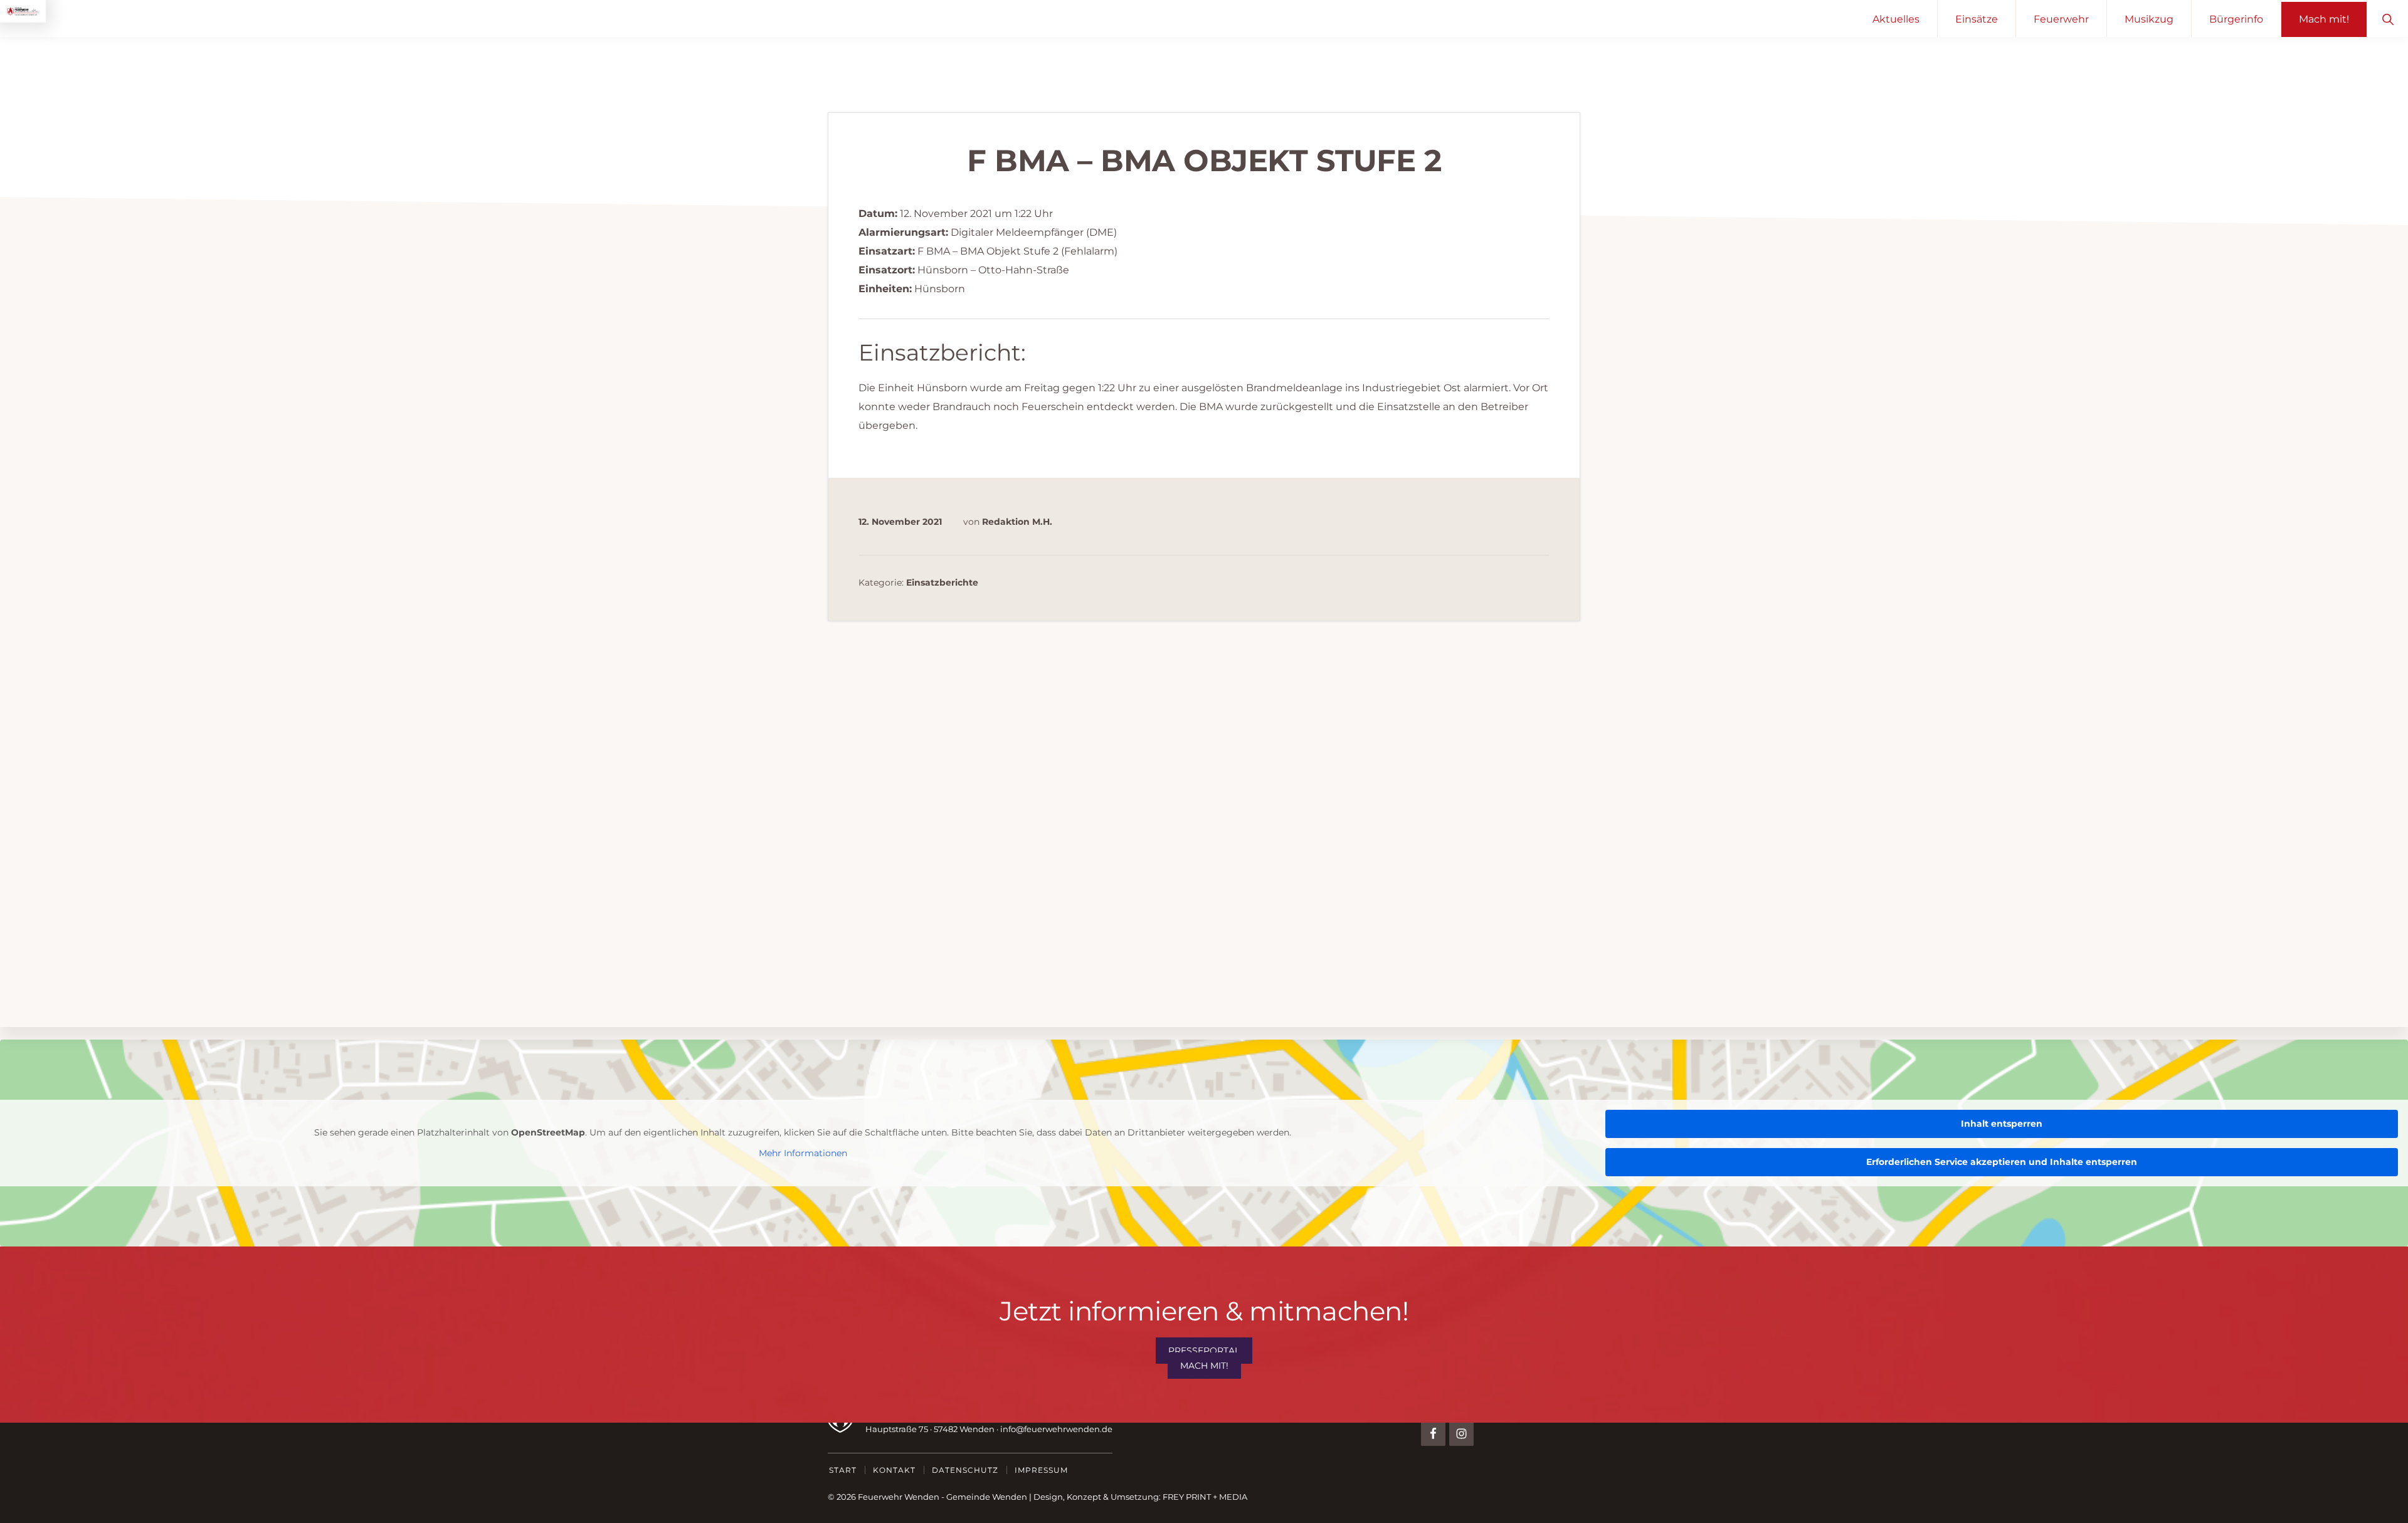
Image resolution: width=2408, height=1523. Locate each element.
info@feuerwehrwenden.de (1056, 1429)
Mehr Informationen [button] (803, 1153)
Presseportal (1204, 1351)
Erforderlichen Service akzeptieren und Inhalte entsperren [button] (2002, 1162)
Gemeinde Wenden (987, 1497)
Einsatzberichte (942, 582)
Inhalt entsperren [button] (2002, 1124)
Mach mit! (1204, 1366)
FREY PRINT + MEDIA (1205, 1497)
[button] (2388, 18)
